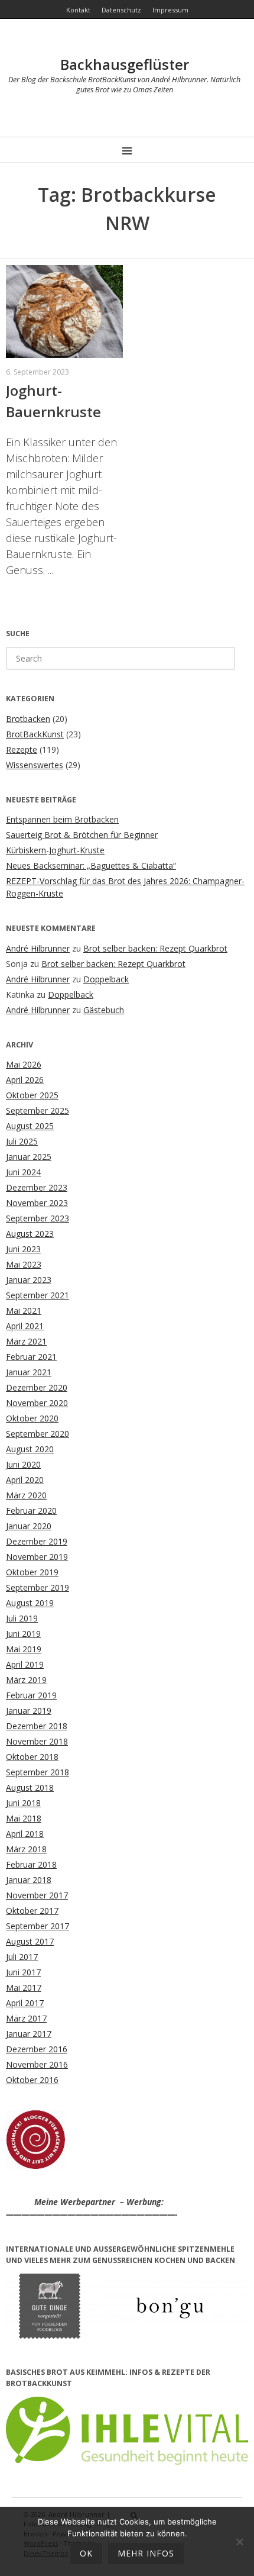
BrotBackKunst (35, 734)
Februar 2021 (31, 1357)
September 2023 (38, 1218)
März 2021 (26, 1341)
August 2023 (30, 1234)
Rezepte (22, 749)
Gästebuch (104, 1010)
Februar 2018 (31, 1864)
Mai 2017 (24, 1987)
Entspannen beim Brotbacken (62, 819)
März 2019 (26, 1680)
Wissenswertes (35, 765)
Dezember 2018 (37, 1726)
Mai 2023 (24, 1264)
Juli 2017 (22, 1957)
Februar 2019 (31, 1695)
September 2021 (38, 1295)
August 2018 (30, 1787)
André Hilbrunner (38, 948)
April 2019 (25, 1664)
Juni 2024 (23, 1172)
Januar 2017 (29, 2034)
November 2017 (37, 1895)
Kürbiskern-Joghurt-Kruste (55, 850)
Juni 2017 (23, 1972)
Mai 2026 (24, 1064)
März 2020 (26, 1495)
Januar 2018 (29, 1880)
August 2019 (30, 1603)
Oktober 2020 (32, 1418)
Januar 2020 (29, 1526)
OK (86, 2553)
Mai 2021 (24, 1310)
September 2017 (38, 1926)
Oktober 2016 (32, 2080)
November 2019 (37, 1557)
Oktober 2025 (32, 1095)
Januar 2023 (29, 1280)
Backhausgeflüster (125, 64)
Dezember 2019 (37, 1541)
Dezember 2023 (37, 1187)
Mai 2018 (24, 1818)
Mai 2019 (24, 1649)
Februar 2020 (31, 1511)
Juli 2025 (22, 1141)
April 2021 (25, 1326)
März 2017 (26, 2018)
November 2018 (37, 1741)
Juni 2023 (23, 1249)
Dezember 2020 (37, 1387)
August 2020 (30, 1449)
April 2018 (25, 1834)
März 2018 (26, 1849)
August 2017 (30, 1941)
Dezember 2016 (37, 2049)
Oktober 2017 (32, 1911)
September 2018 (38, 1772)
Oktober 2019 (32, 1572)
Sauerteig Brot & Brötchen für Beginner (82, 835)
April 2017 (25, 2003)
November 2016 (37, 2064)
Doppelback (106, 979)
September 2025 (38, 1110)
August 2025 (30, 1126)
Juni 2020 (23, 1464)
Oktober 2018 (32, 1757)
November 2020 (37, 1403)
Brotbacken (28, 719)
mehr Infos (146, 2553)
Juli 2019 (22, 1618)
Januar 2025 (29, 1157)
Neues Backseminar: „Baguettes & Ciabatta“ (91, 865)
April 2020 (25, 1480)
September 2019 (38, 1587)
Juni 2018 (23, 1803)
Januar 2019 (29, 1711)
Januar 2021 (29, 1372)
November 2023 (37, 1203)
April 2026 (25, 1080)
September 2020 (38, 1434)
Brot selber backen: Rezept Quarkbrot (155, 948)
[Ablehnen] (239, 2542)
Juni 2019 (23, 1634)
